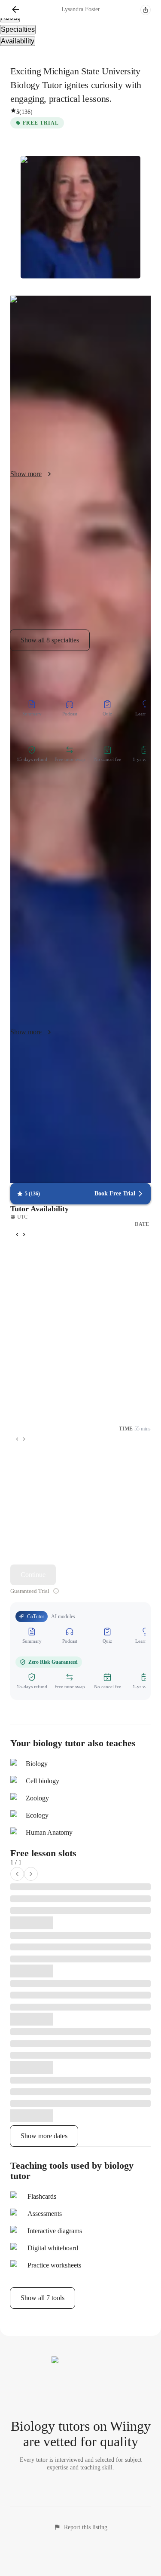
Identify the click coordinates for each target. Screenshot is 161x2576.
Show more (26, 474)
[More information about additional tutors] (56, 1591)
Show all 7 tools (43, 2298)
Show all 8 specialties (50, 640)
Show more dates (44, 2136)
